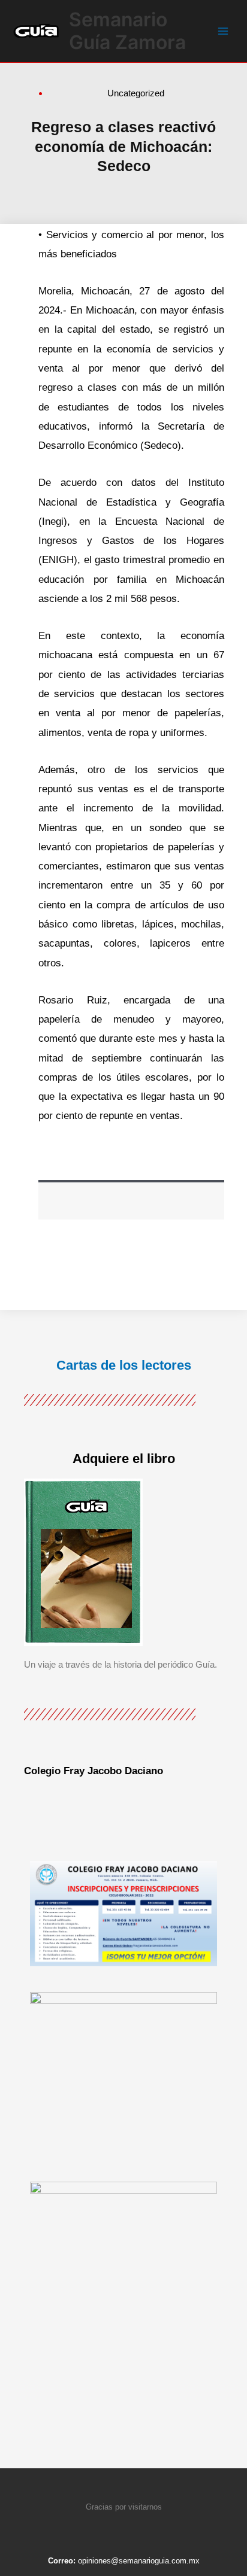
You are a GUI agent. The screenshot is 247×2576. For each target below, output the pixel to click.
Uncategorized (136, 93)
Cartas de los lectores (124, 1365)
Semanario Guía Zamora (127, 31)
